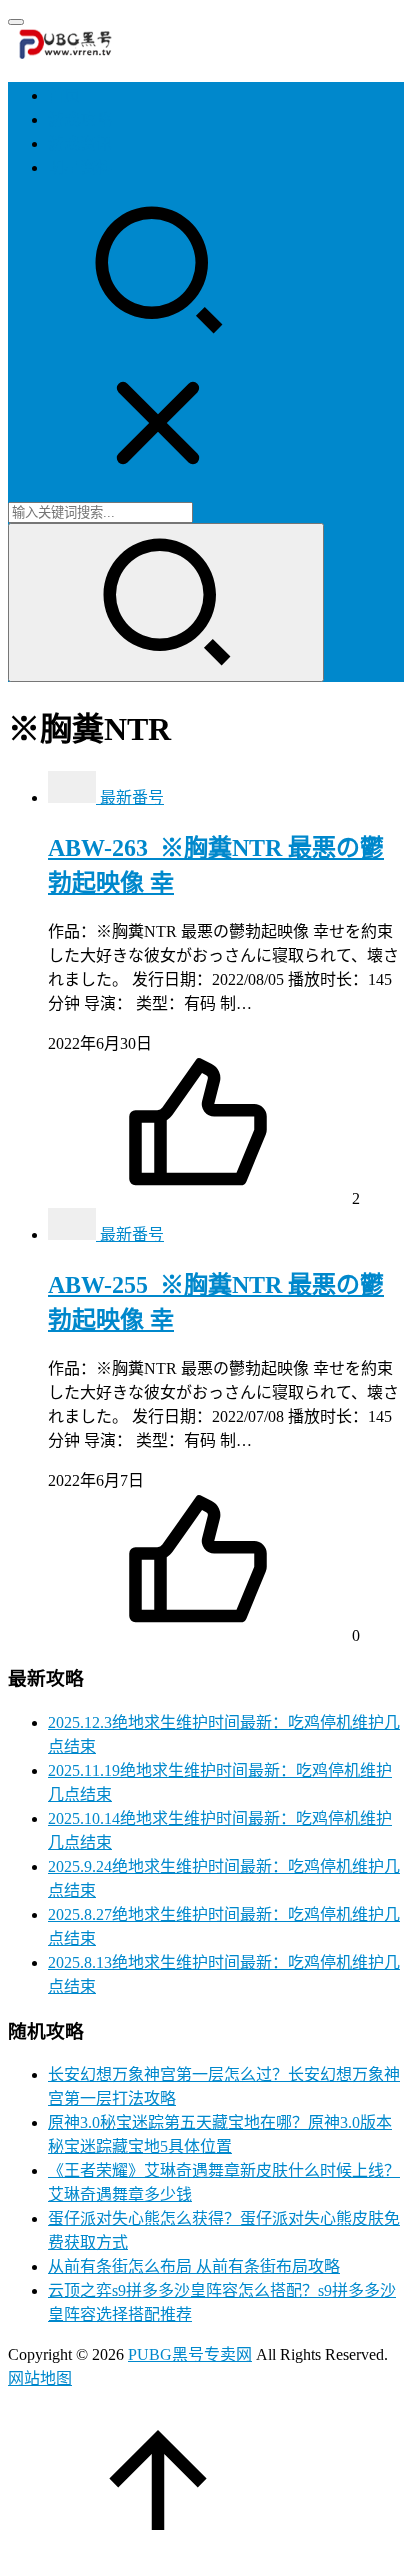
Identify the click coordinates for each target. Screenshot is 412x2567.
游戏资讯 (80, 143)
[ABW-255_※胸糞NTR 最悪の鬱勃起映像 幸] (74, 1234)
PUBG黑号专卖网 (190, 2354)
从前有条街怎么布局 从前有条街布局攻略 (194, 2266)
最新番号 (132, 797)
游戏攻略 (80, 119)
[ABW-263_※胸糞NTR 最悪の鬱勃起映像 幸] (74, 797)
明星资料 (80, 167)
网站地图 (40, 2378)
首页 (64, 95)
